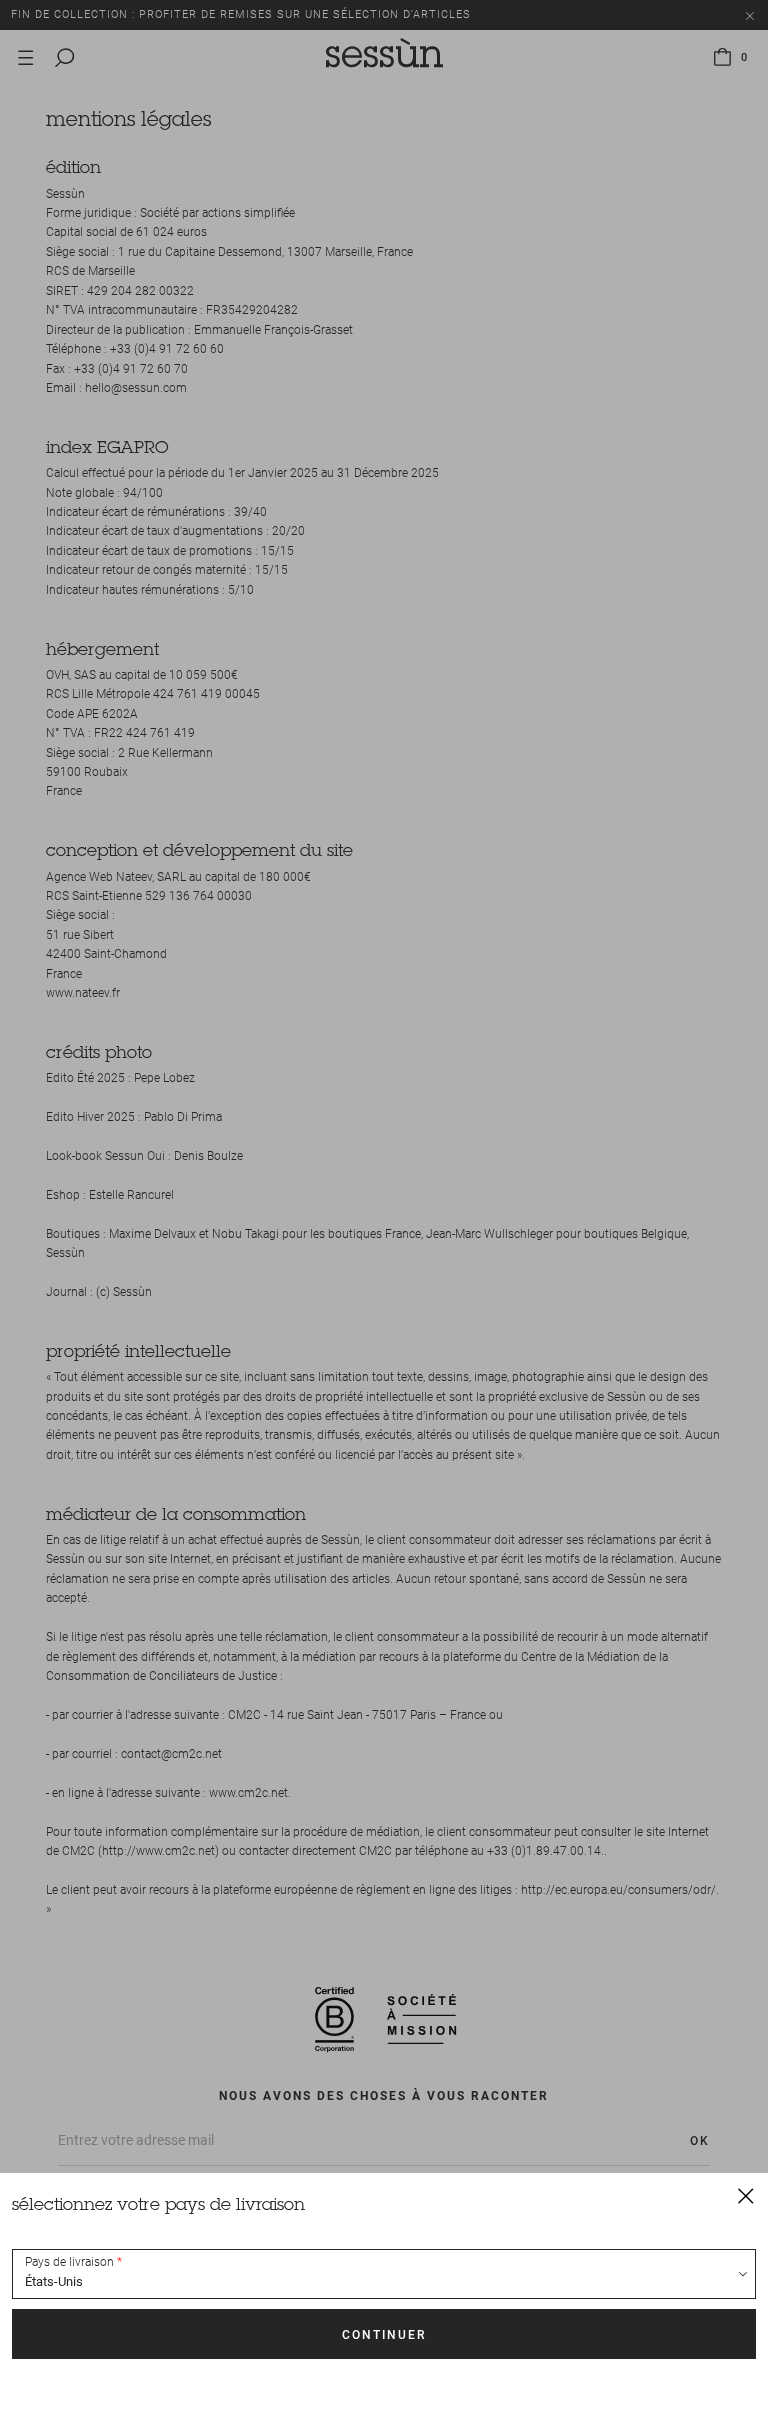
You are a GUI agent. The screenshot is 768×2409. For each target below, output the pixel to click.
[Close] (746, 2195)
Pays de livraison (69, 2262)
